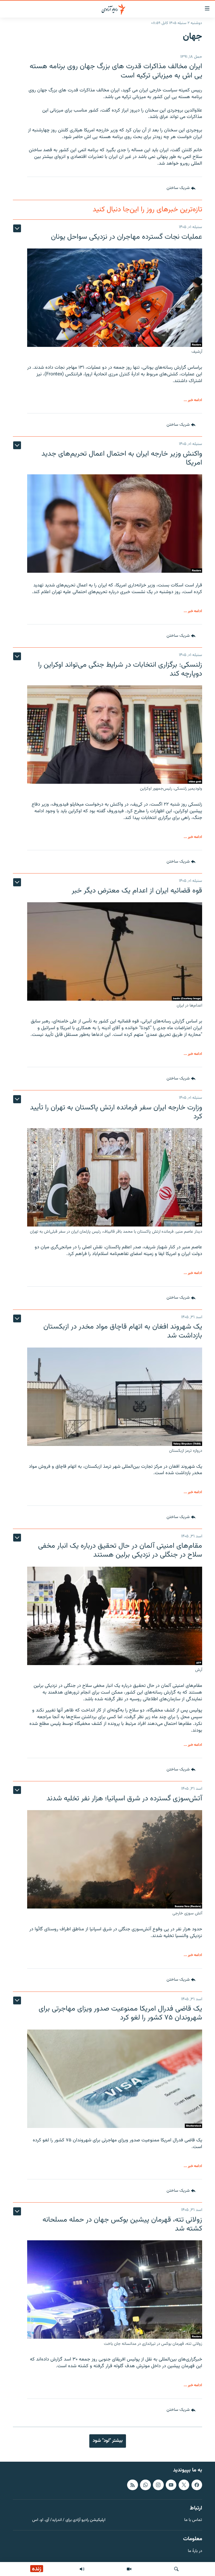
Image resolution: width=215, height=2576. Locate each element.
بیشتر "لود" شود (108, 2441)
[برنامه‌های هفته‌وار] (82, 2569)
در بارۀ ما (195, 2551)
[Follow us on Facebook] (197, 2485)
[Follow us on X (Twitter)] (184, 2485)
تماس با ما (193, 2520)
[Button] (181, 188)
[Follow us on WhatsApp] (145, 2485)
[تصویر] (129, 2569)
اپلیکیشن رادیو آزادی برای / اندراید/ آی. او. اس (69, 2520)
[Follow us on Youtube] (171, 2485)
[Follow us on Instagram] (158, 2485)
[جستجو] (176, 2569)
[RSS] (132, 2485)
